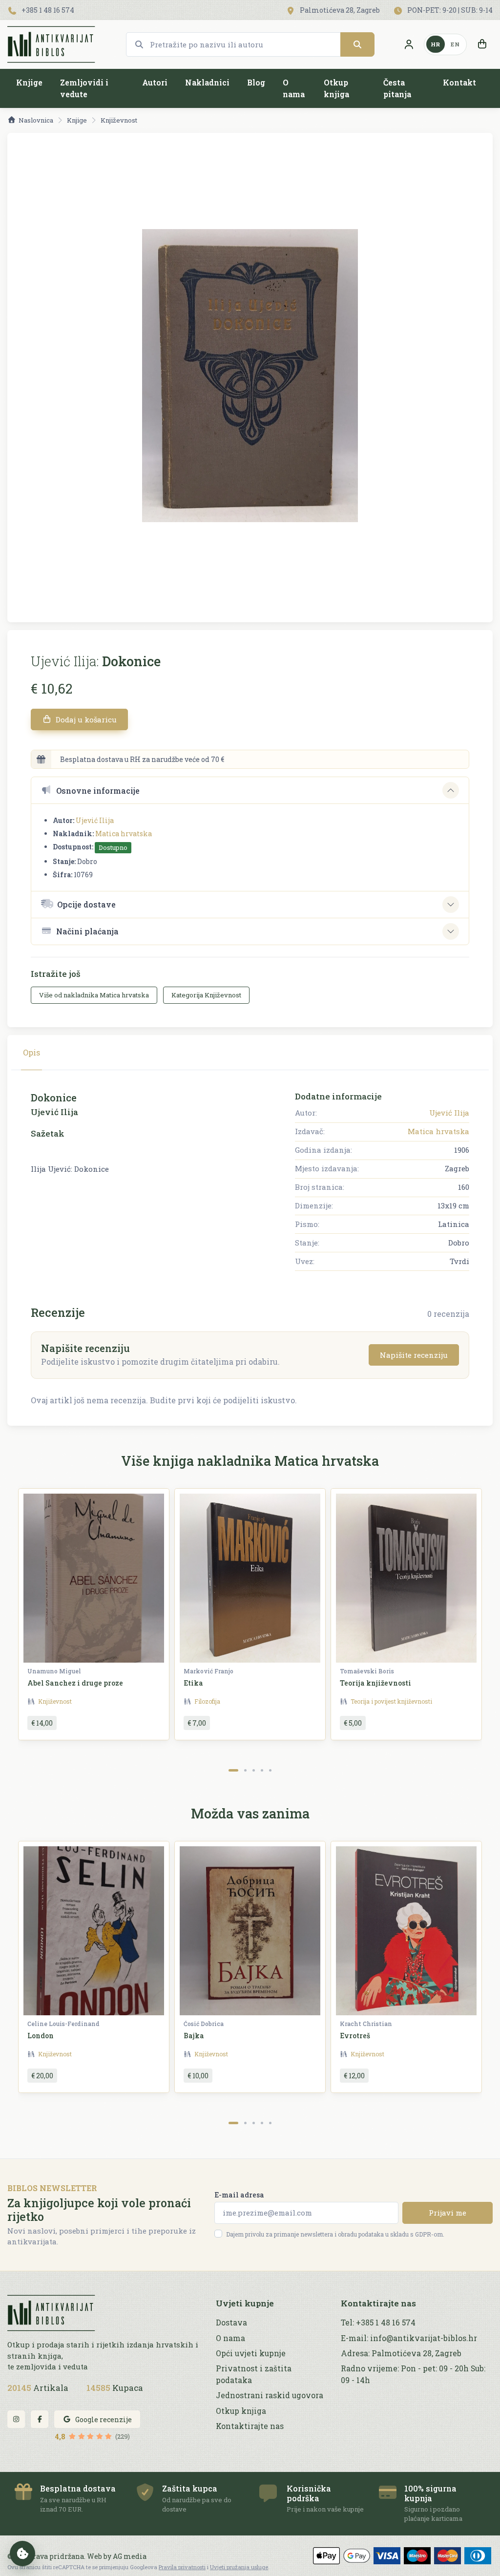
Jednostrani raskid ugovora (270, 2395)
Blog (256, 82)
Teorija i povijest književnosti (391, 1701)
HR (436, 44)
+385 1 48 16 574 (47, 10)
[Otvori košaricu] (482, 44)
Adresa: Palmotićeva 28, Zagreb (401, 2353)
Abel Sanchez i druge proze (75, 1683)
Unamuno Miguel (54, 1671)
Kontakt (459, 82)
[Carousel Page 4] (262, 1770)
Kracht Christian (366, 2024)
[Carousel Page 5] (270, 1770)
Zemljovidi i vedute (84, 88)
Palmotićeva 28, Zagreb (339, 10)
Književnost (119, 120)
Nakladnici (207, 82)
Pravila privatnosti (182, 2567)
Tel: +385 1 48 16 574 (378, 2323)
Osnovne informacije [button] (98, 791)
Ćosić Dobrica (204, 2024)
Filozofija (207, 1701)
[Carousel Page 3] (254, 1770)
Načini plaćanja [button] (87, 931)
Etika (193, 1683)
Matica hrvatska (124, 834)
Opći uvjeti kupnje (251, 2353)
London (41, 2036)
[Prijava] (409, 44)
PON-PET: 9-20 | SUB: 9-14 (449, 10)
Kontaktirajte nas (250, 2426)
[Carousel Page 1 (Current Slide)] (233, 1770)
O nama (294, 88)
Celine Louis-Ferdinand (63, 2024)
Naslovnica (36, 120)
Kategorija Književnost (206, 995)
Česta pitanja (397, 88)
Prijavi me (448, 2213)
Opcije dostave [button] (86, 904)
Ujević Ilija (95, 820)
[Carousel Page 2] (245, 1770)
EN (455, 44)
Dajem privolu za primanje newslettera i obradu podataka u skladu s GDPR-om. (335, 2234)
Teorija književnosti (375, 1683)
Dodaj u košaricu (85, 719)
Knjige (29, 82)
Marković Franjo (208, 1671)
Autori (155, 82)
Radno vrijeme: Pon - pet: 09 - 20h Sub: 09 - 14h (413, 2374)
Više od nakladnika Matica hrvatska (94, 995)
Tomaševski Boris (367, 1671)
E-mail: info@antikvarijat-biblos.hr (409, 2338)
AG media (130, 2556)
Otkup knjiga (336, 88)
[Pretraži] (357, 44)
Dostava (231, 2323)
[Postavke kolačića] (22, 2554)
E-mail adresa (239, 2195)
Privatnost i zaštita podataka (254, 2374)
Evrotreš (355, 2036)
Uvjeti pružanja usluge (239, 2567)
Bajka (194, 2036)
